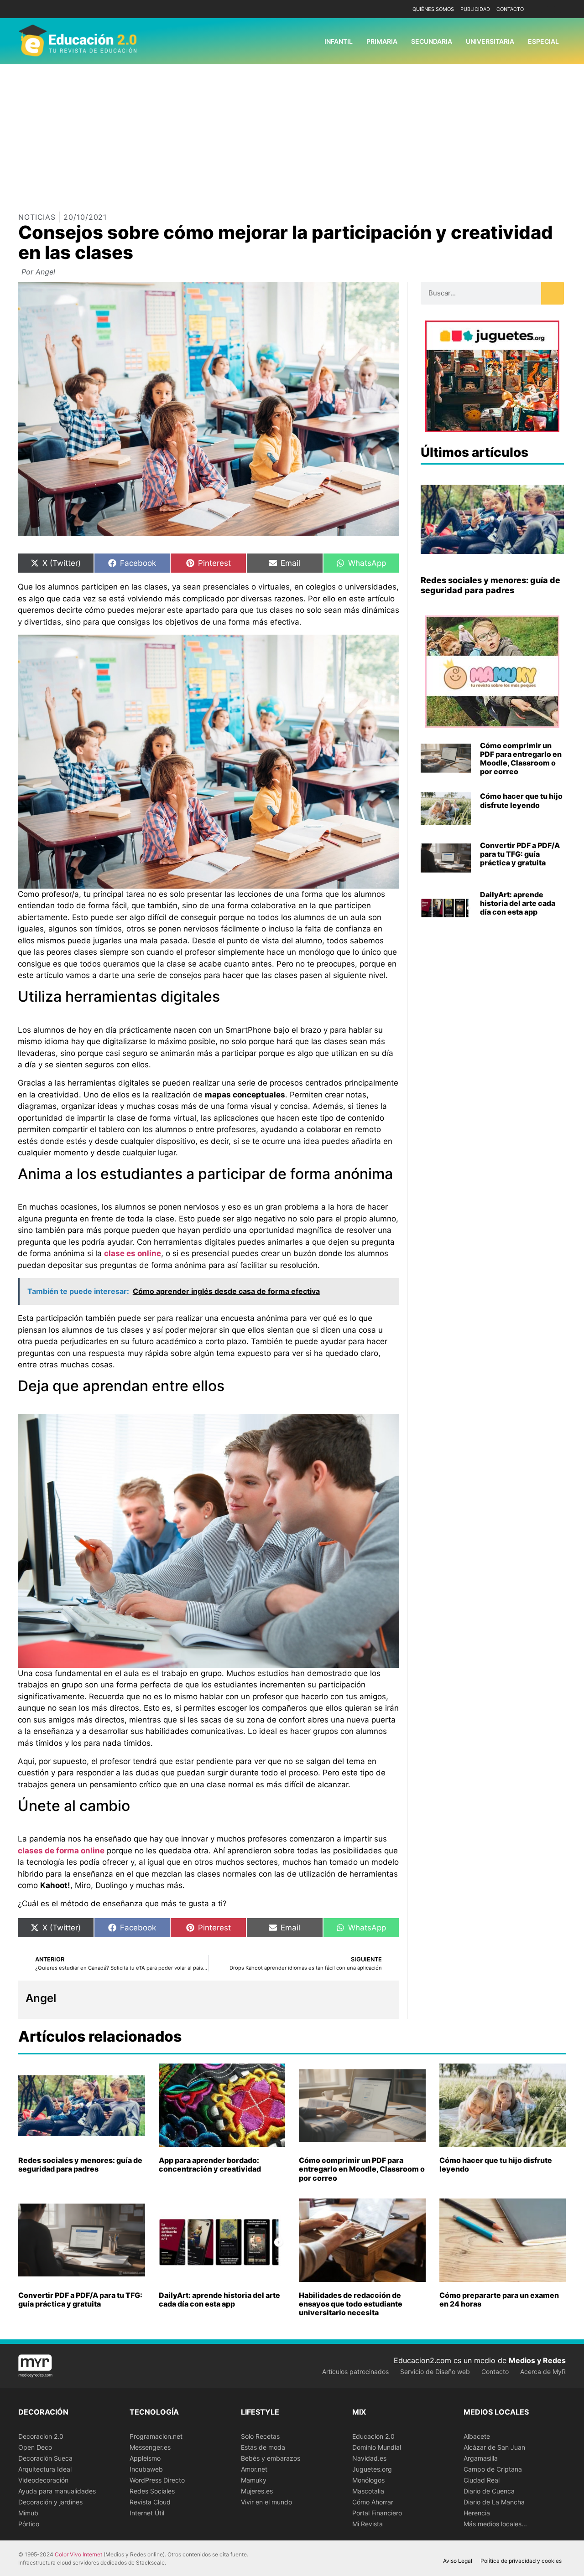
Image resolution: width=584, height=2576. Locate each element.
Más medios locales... (495, 2524)
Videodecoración (43, 2480)
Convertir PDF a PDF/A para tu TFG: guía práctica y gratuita (520, 854)
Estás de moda (263, 2447)
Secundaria (432, 41)
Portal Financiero (377, 2513)
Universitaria (490, 41)
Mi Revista (368, 2524)
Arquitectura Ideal (45, 2469)
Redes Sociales (152, 2491)
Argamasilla (481, 2458)
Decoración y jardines (50, 2502)
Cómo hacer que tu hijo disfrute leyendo (521, 800)
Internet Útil (147, 2513)
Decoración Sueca (45, 2458)
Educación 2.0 (373, 2436)
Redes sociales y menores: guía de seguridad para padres (490, 585)
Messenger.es (150, 2447)
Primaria (382, 41)
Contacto (510, 9)
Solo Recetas (260, 2436)
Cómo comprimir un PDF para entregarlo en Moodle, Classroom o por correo (521, 759)
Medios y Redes (537, 2360)
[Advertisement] (292, 133)
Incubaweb (146, 2469)
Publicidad (475, 9)
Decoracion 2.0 (41, 2436)
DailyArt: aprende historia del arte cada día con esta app (518, 903)
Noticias (37, 217)
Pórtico (29, 2524)
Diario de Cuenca (489, 2491)
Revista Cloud (150, 2502)
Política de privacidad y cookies (521, 2561)
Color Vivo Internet (78, 2554)
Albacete (477, 2436)
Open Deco (35, 2447)
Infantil (339, 41)
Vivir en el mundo (266, 2502)
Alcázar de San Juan (494, 2447)
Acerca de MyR (543, 2372)
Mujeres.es (257, 2491)
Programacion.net (156, 2436)
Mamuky (254, 2480)
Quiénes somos (433, 9)
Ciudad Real (482, 2480)
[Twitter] (558, 9)
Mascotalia (368, 2491)
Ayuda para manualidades (57, 2491)
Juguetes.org (372, 2469)
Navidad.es (369, 2458)
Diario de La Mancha (494, 2502)
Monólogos (368, 2480)
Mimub (28, 2513)
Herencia (477, 2513)
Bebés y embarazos (271, 2458)
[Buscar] (553, 293)
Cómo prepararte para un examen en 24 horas (499, 2299)
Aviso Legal (458, 2561)
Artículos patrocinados (355, 2372)
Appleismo (145, 2458)
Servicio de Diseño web (435, 2372)
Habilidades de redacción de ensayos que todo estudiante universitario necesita (351, 2304)
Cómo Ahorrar (373, 2502)
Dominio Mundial (377, 2447)
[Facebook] (544, 9)
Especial (543, 41)
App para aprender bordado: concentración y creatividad (210, 2165)
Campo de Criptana (493, 2469)
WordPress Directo (157, 2480)
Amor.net (254, 2469)
